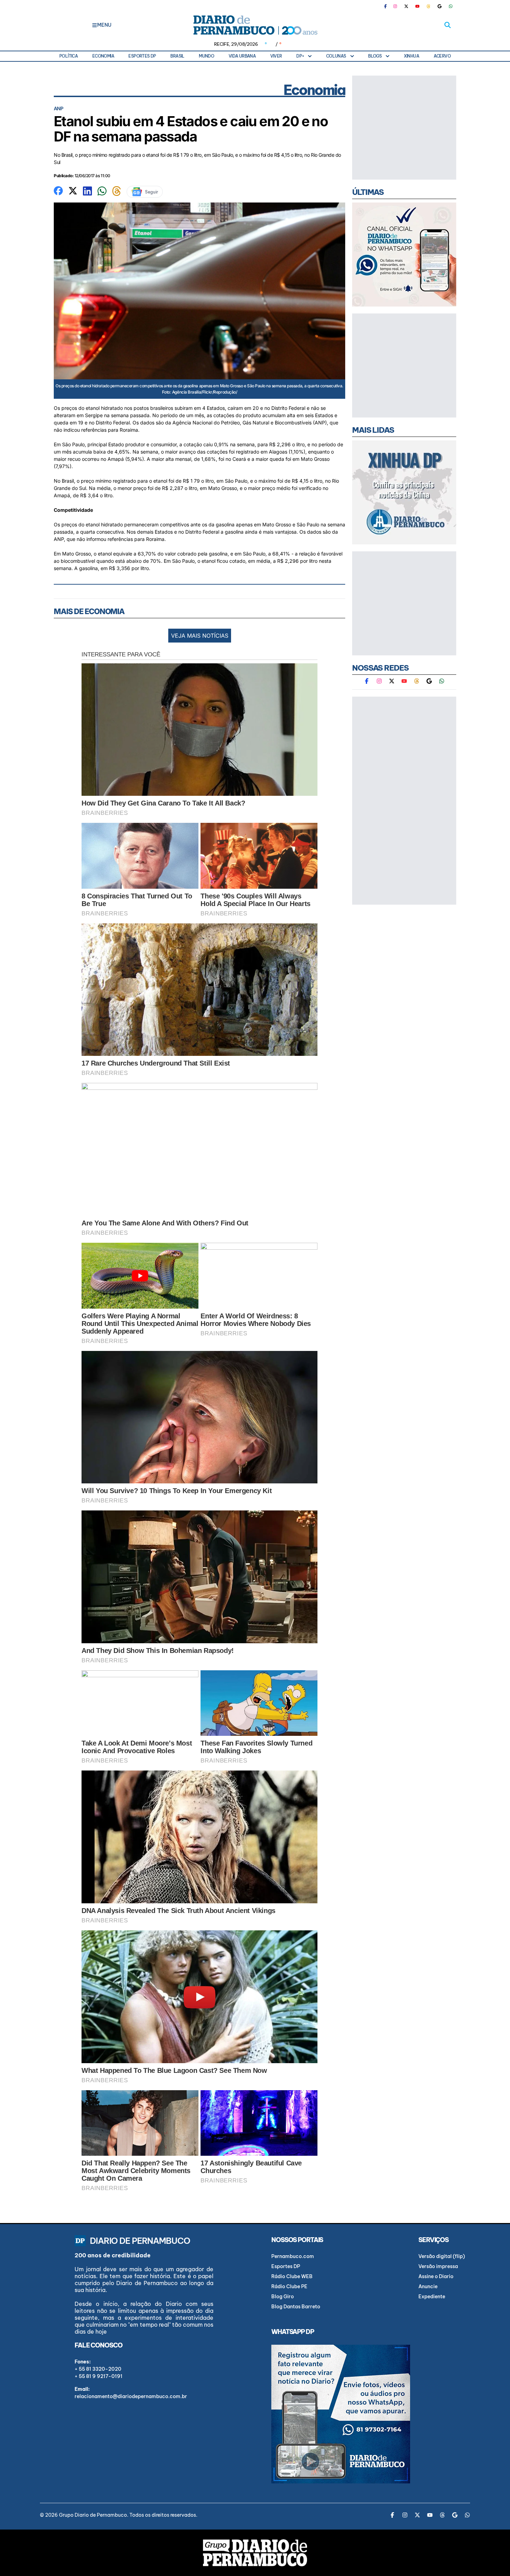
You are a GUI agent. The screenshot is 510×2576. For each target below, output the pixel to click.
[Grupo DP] (255, 2553)
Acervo (442, 56)
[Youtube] (417, 6)
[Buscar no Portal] (448, 25)
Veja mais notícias (200, 636)
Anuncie (428, 2286)
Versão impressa (438, 2266)
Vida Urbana (242, 56)
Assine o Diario (436, 2276)
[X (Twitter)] (406, 6)
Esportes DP (142, 56)
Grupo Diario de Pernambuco (93, 2515)
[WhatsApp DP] (451, 6)
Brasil (177, 56)
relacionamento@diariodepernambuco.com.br (131, 2396)
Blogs (375, 56)
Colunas (336, 56)
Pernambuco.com (293, 2256)
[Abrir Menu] (95, 25)
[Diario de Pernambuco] (255, 25)
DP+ (300, 56)
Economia (103, 56)
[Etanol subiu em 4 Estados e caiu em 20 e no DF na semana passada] (58, 190)
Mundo (206, 56)
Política (69, 56)
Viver (276, 56)
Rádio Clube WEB (292, 2276)
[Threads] (428, 6)
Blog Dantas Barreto (296, 2307)
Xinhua (411, 56)
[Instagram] (395, 6)
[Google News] (440, 6)
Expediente (432, 2297)
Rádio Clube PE (289, 2286)
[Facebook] (388, 6)
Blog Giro (283, 2297)
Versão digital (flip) (442, 2256)
